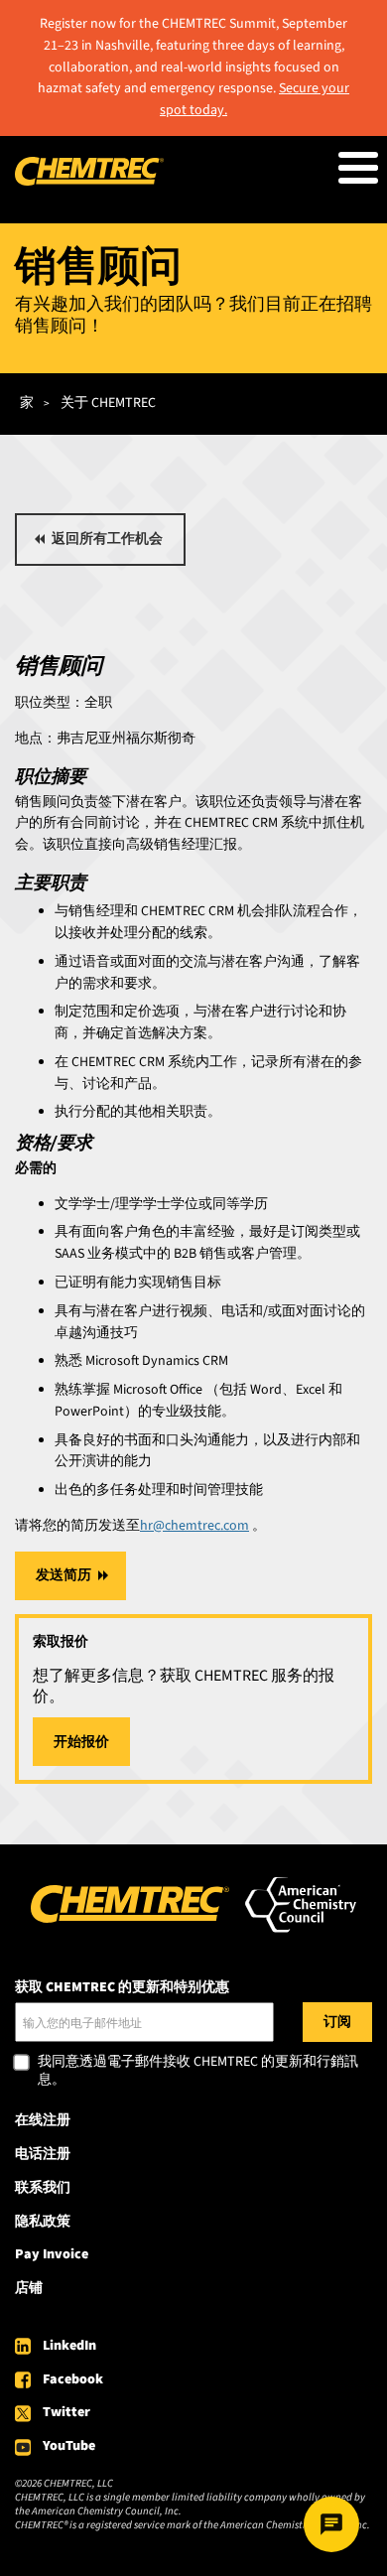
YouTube (69, 2446)
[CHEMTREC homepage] (89, 182)
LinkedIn (69, 2346)
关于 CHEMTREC (108, 403)
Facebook (73, 2379)
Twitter (66, 2412)
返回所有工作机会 (107, 539)
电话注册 (43, 2154)
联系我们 (43, 2188)
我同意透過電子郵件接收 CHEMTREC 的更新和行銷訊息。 (198, 2071)
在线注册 (43, 2120)
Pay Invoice (52, 2254)
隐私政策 (43, 2222)
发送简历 (64, 1575)
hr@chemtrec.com (194, 1526)
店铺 (29, 2288)
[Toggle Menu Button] (358, 168)
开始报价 (81, 1742)
